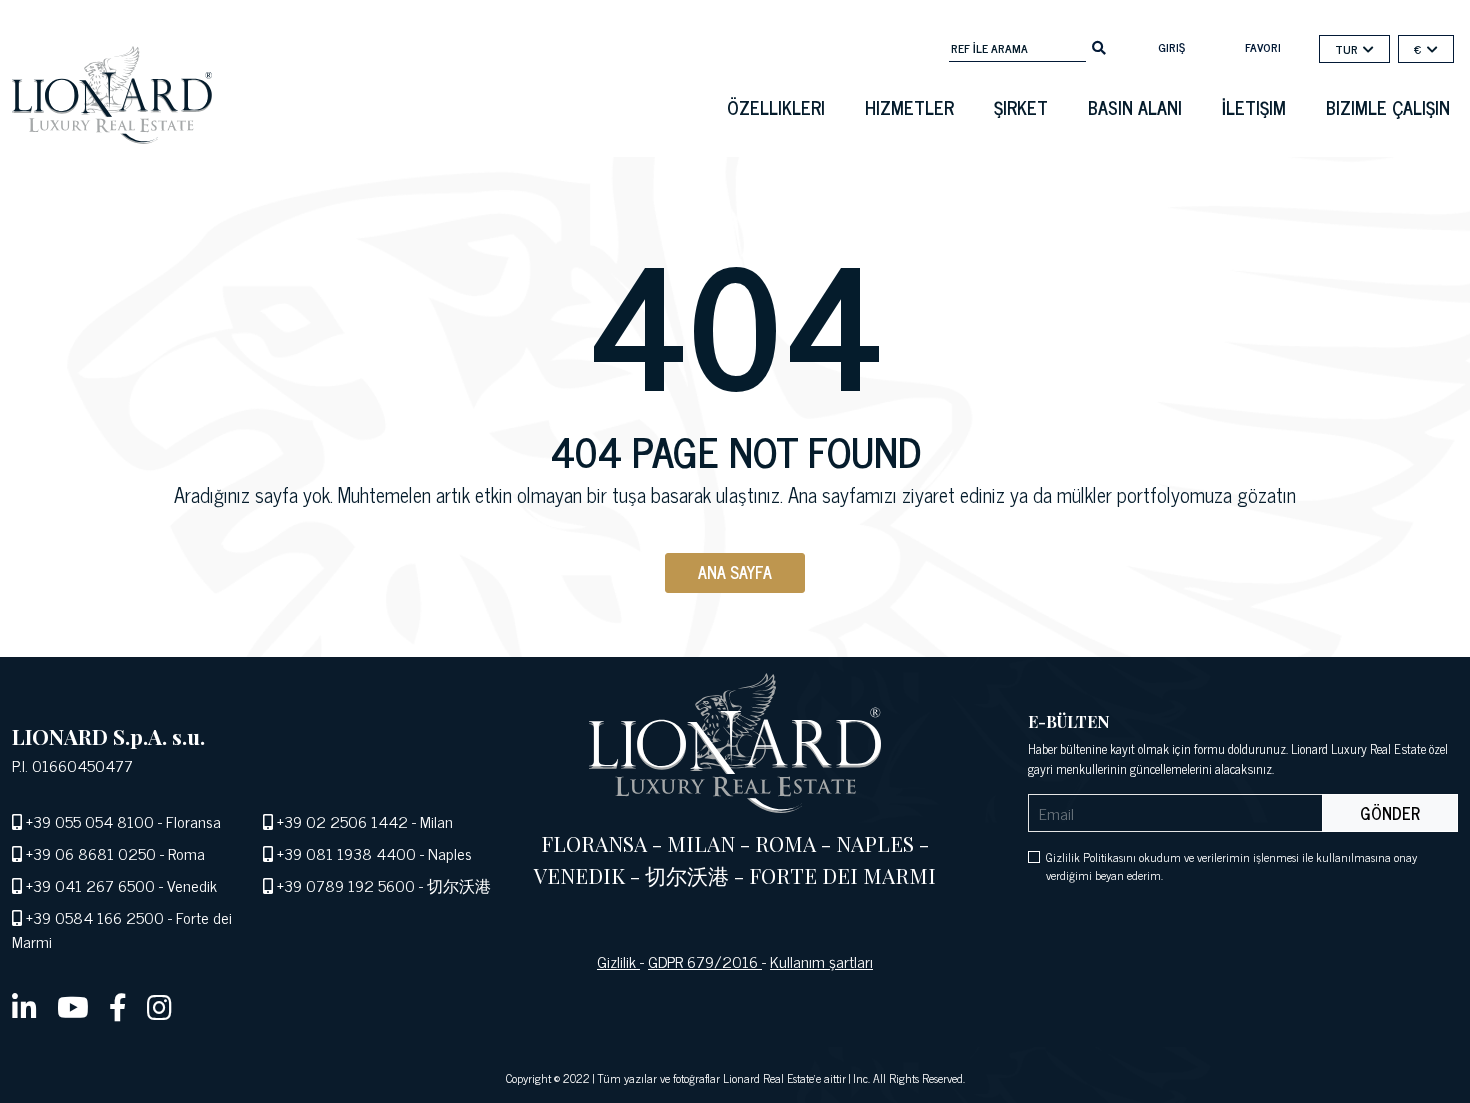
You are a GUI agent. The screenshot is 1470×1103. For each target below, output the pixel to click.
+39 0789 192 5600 (346, 885)
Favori (1263, 47)
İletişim (1254, 107)
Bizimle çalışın (1388, 107)
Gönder (1390, 813)
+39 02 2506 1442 (342, 821)
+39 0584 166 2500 (95, 917)
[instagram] (159, 1006)
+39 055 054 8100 (90, 821)
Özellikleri (776, 107)
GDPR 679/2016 (705, 961)
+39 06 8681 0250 (91, 853)
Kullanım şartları (821, 961)
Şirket (1021, 107)
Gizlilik (618, 961)
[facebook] (118, 1006)
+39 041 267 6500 (90, 885)
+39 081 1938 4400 (346, 853)
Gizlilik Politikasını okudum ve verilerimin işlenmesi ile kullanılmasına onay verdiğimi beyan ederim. (1231, 866)
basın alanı (1135, 107)
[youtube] (73, 1006)
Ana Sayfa (735, 572)
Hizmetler (909, 107)
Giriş (1171, 47)
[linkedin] (24, 1006)
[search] (1099, 46)
